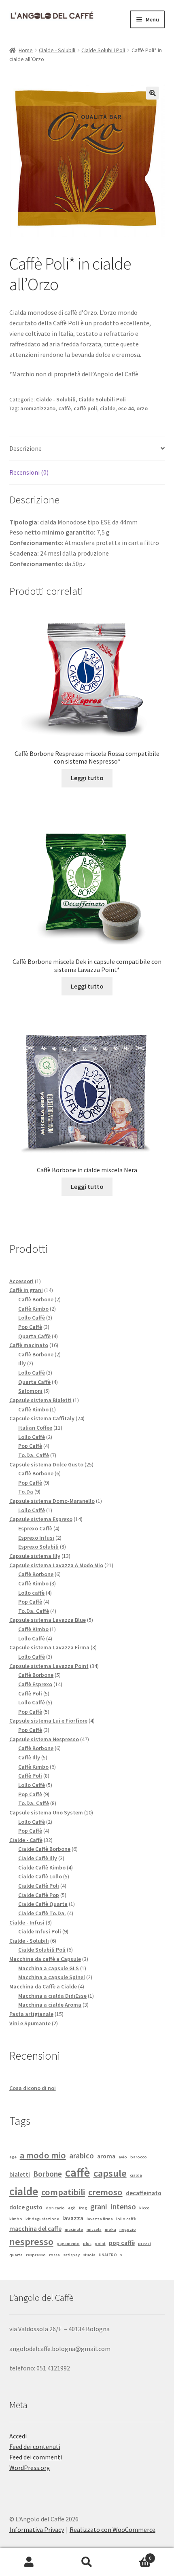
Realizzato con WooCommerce (112, 2529)
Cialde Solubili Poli (103, 50)
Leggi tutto (87, 778)
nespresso (31, 2242)
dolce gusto (26, 2207)
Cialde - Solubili (57, 50)
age (13, 2157)
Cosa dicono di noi (33, 2088)
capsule (110, 2173)
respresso (36, 2255)
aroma (106, 2156)
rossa (54, 2255)
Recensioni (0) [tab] (29, 472)
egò (72, 2208)
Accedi (18, 2436)
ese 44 (126, 408)
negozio (128, 2229)
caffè (65, 408)
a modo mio (43, 2155)
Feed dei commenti (36, 2457)
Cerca (87, 2562)
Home (26, 50)
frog (83, 2208)
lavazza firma (100, 2219)
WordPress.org (30, 2468)
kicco (144, 2208)
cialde (108, 408)
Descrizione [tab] (25, 448)
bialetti (20, 2174)
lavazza (73, 2218)
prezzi (144, 2244)
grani (99, 2207)
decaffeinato (144, 2193)
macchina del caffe (35, 2228)
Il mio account (29, 2562)
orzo (142, 408)
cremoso (105, 2192)
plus (87, 2244)
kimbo (16, 2219)
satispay (71, 2255)
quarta (16, 2255)
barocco (139, 2157)
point (100, 2244)
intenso (123, 2207)
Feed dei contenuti (35, 2447)
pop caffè (122, 2243)
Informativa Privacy (37, 2529)
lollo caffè (126, 2219)
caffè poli (85, 408)
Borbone (48, 2174)
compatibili (63, 2192)
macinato (74, 2229)
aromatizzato (38, 408)
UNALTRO (108, 2255)
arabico (82, 2156)
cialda (136, 2175)
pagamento (68, 2244)
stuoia (89, 2255)
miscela (94, 2229)
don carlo (55, 2208)
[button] (153, 93)
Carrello (134, 2555)
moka (110, 2229)
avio (123, 2157)
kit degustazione (42, 2219)
